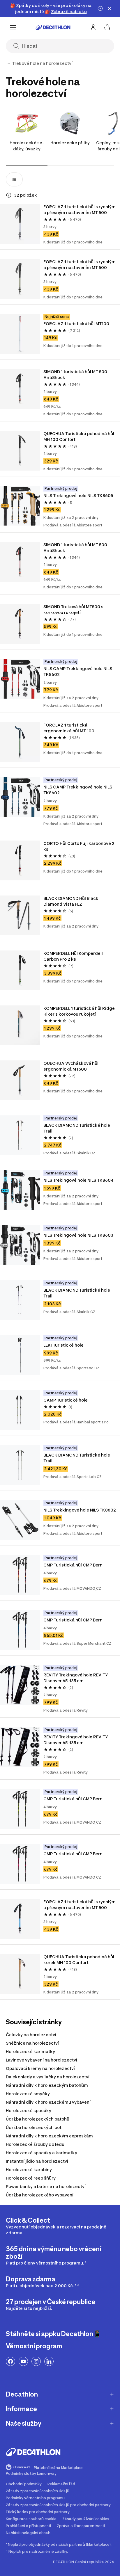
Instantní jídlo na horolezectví (37, 2161)
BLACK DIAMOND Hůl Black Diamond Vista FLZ (71, 901)
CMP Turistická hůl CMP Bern (73, 1565)
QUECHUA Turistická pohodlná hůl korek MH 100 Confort (79, 1960)
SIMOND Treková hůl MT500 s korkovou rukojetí (74, 609)
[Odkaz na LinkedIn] (49, 2361)
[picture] (20, 224)
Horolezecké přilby (70, 143)
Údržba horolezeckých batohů (38, 2119)
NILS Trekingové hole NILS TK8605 (78, 495)
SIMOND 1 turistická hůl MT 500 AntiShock (76, 374)
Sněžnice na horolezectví (32, 2043)
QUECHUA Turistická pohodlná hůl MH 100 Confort (79, 436)
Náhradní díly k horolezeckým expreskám (49, 2136)
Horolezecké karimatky (30, 2051)
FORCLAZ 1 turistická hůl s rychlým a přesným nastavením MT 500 (80, 210)
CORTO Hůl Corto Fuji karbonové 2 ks (79, 846)
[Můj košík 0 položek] (107, 27)
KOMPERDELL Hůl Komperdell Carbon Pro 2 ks (74, 956)
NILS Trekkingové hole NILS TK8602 (80, 1510)
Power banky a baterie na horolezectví (46, 2186)
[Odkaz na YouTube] (23, 2361)
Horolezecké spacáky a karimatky (42, 2153)
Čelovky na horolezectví (31, 2035)
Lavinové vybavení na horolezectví (42, 2060)
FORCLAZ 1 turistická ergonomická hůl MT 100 (69, 728)
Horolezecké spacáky (29, 2111)
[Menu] (13, 27)
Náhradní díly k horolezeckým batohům (47, 2085)
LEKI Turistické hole (63, 1345)
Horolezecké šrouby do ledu (35, 2144)
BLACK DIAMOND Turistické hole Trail (77, 1128)
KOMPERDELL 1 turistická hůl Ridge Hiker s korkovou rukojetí (80, 1011)
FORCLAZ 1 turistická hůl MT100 (76, 324)
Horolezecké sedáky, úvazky (27, 146)
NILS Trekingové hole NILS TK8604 (78, 1180)
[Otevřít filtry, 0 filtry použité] (14, 179)
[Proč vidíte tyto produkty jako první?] (9, 195)
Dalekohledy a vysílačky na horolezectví (48, 2077)
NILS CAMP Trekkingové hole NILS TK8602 (78, 671)
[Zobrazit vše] (8, 63)
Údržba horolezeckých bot (34, 2127)
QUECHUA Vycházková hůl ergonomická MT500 (71, 1066)
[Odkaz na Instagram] (36, 2361)
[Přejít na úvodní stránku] (53, 27)
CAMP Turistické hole (66, 1400)
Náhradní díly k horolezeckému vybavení (48, 2102)
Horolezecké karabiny (29, 2170)
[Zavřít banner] (110, 8)
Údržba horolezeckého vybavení (40, 2195)
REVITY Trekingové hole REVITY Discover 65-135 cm (76, 1678)
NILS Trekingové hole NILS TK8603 (78, 1235)
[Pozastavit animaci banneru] (100, 8)
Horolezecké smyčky (28, 2094)
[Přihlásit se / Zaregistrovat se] (93, 27)
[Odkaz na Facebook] (10, 2361)
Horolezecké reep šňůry (31, 2178)
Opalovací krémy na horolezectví (40, 2068)
